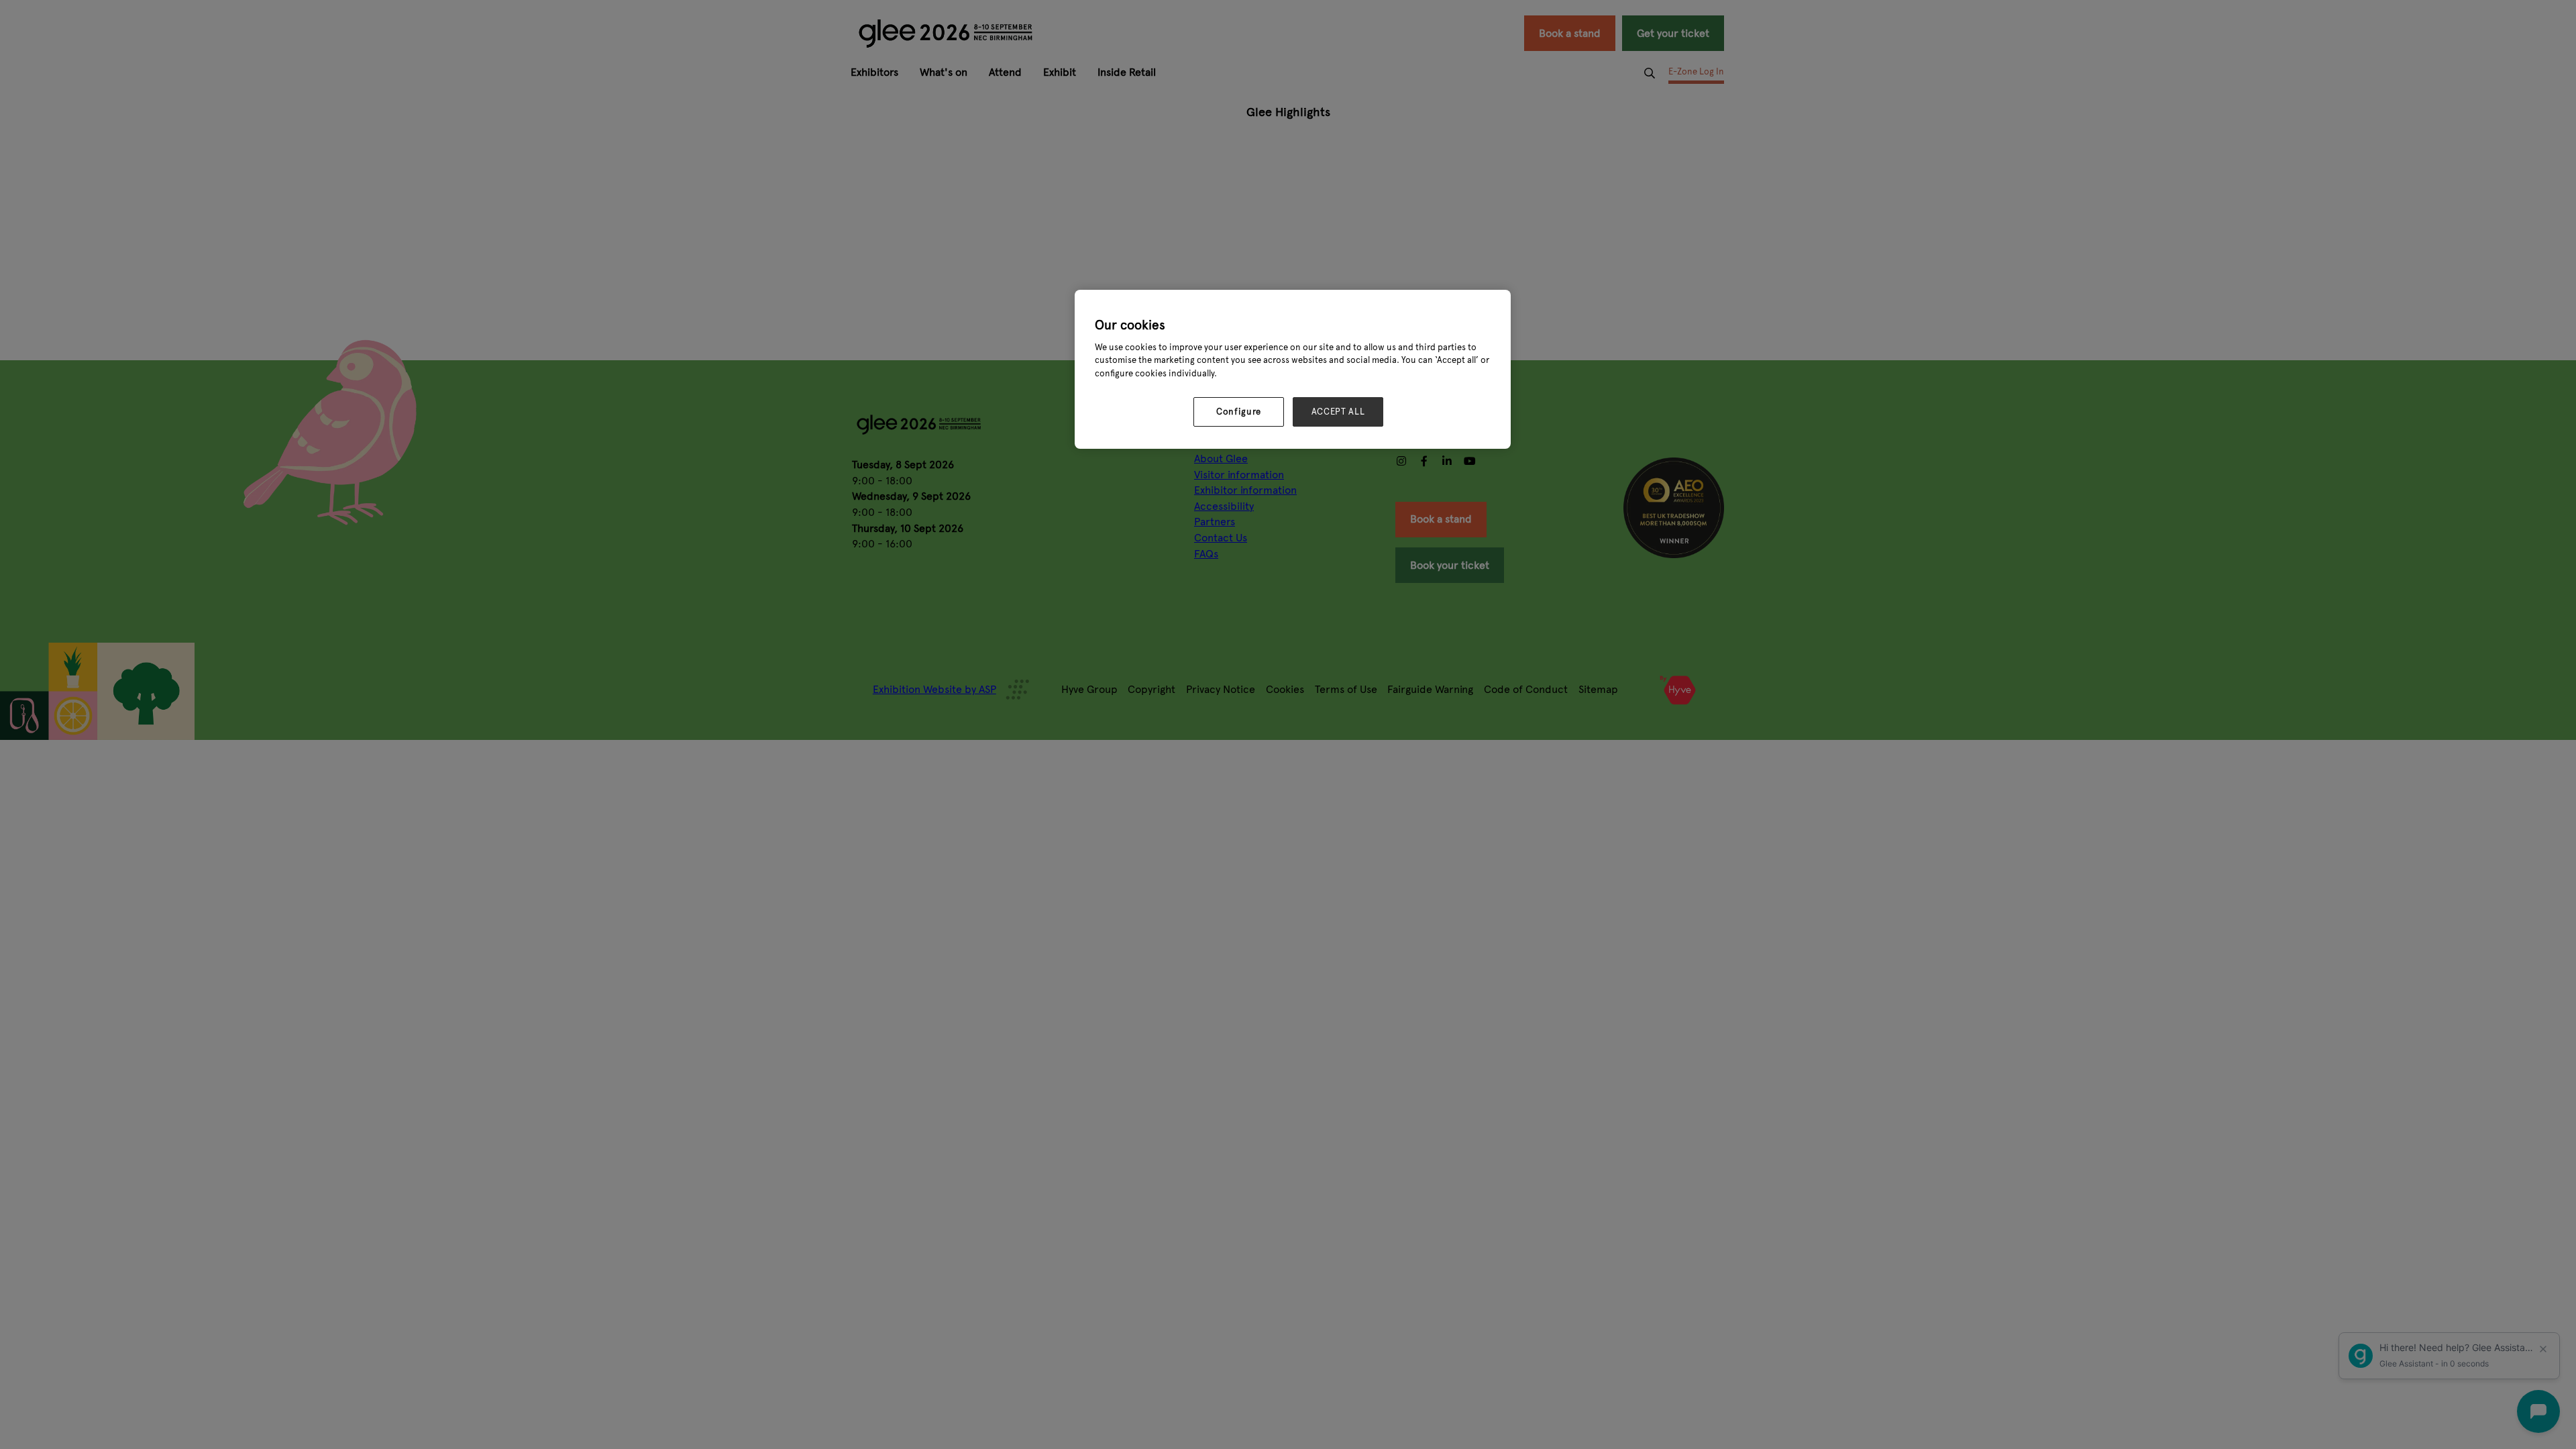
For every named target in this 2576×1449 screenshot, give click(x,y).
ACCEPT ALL (1338, 412)
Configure (1239, 412)
